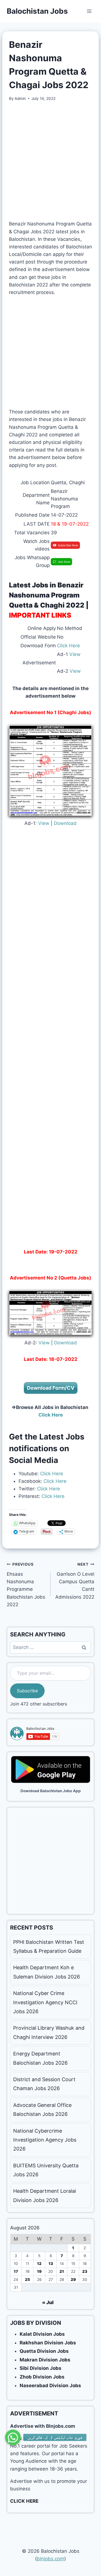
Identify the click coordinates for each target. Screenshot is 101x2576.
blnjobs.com (50, 2559)
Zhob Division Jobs (42, 2377)
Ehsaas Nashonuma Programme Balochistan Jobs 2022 (26, 1585)
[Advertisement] (50, 161)
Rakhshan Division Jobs (48, 2343)
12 (39, 2264)
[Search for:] (50, 1647)
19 (39, 2271)
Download (65, 823)
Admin (20, 98)
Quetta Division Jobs (44, 2351)
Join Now (64, 562)
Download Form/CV (51, 1388)
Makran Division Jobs (45, 2360)
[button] (13, 2439)
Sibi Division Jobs (41, 2368)
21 (62, 2271)
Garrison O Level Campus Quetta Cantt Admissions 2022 (75, 1581)
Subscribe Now (68, 545)
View (75, 654)
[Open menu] (89, 11)
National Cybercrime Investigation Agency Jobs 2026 (45, 2140)
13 (51, 2264)
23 (85, 2271)
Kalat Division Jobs (42, 2334)
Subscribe (27, 1691)
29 (73, 2279)
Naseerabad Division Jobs (50, 2386)
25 (27, 2279)
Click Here (68, 646)
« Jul (48, 2302)
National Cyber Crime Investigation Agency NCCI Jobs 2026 (45, 2002)
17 (16, 2271)
